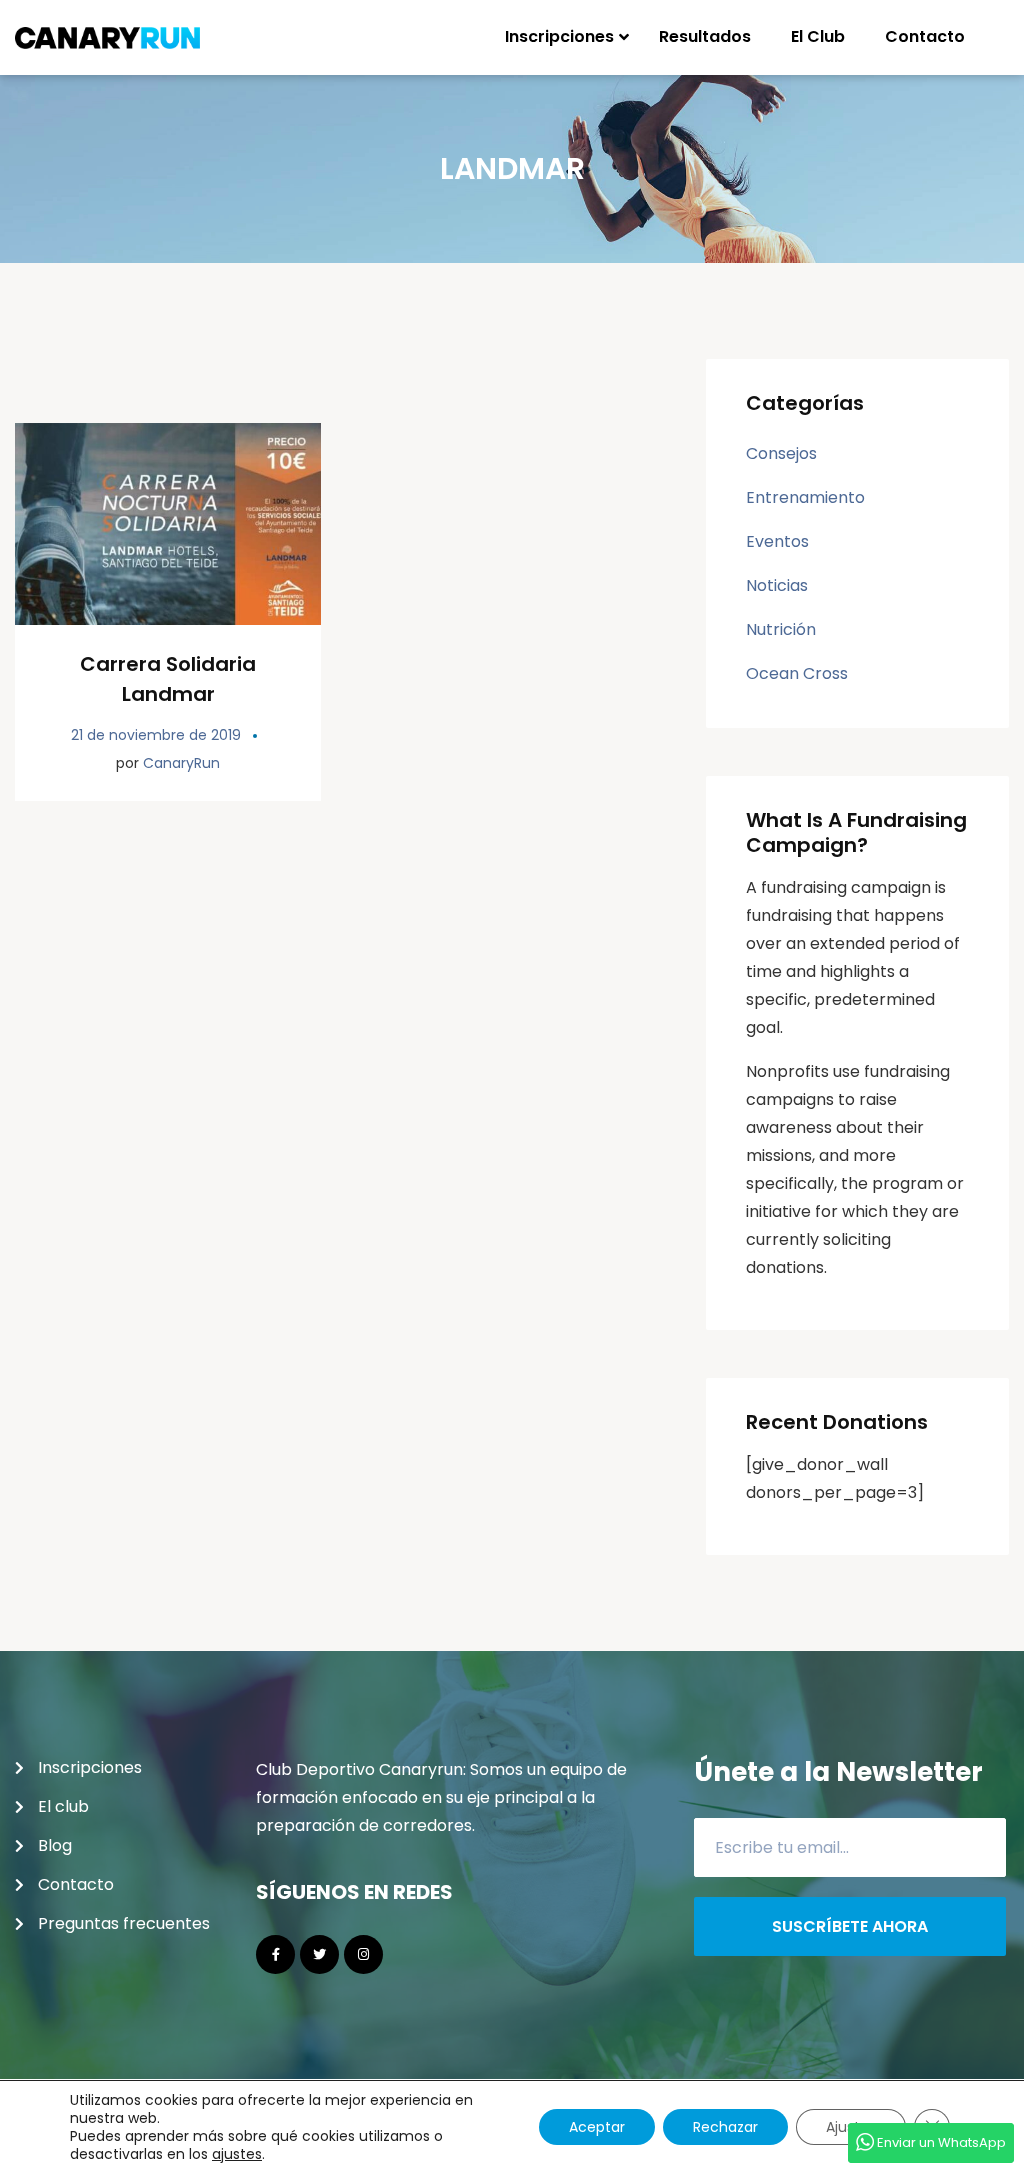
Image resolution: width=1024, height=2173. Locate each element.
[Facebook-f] (275, 1954)
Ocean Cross (797, 673)
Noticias (777, 585)
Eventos (777, 541)
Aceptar (597, 2127)
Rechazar (725, 2127)
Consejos (781, 453)
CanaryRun (181, 763)
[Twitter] (319, 1954)
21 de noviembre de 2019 (156, 735)
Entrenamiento (805, 497)
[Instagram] (363, 1954)
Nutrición (781, 629)
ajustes (237, 2154)
